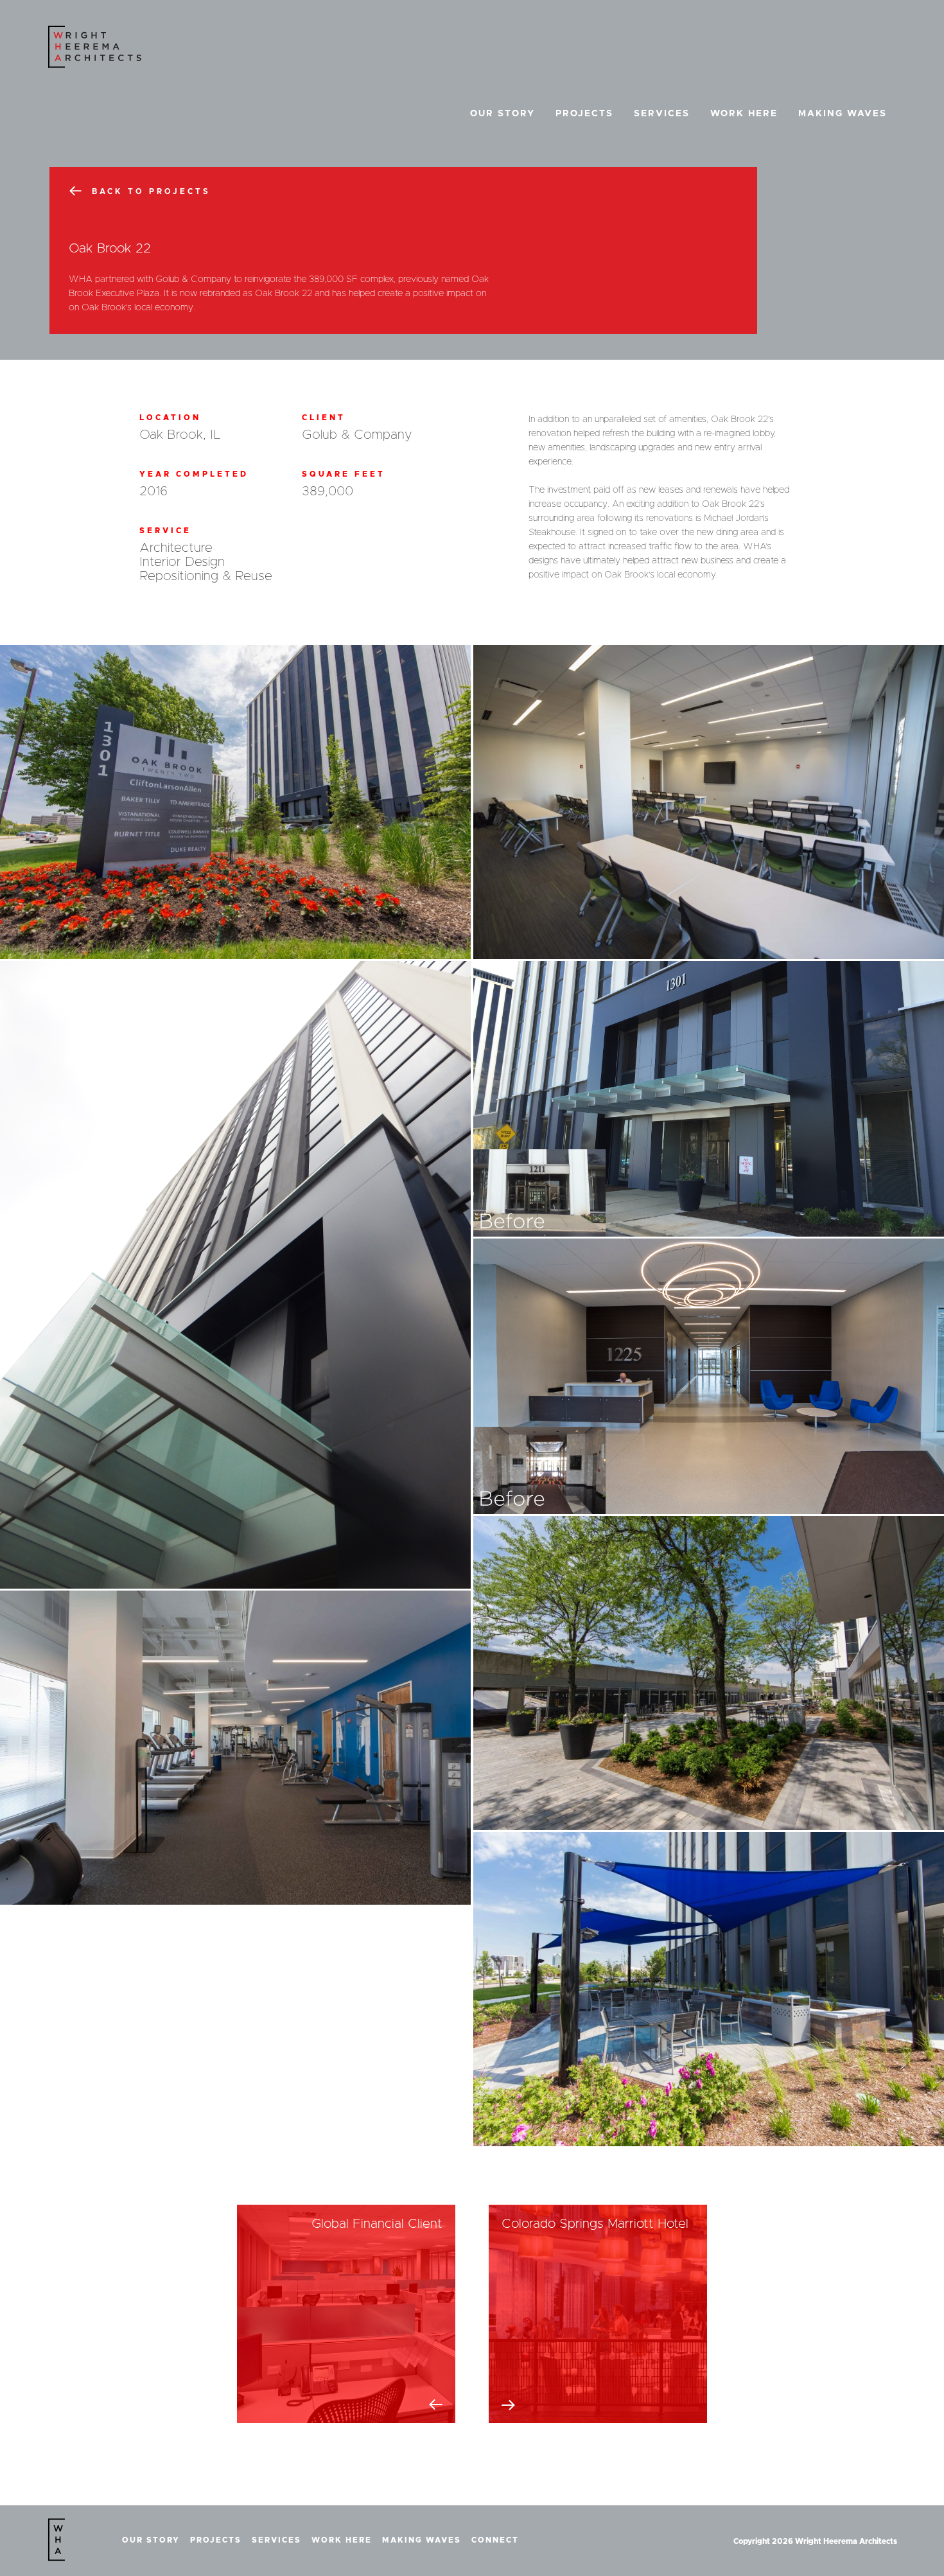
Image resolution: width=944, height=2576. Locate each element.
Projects (584, 114)
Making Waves (843, 114)
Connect (495, 2540)
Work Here (744, 114)
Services (662, 114)
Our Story (503, 114)
